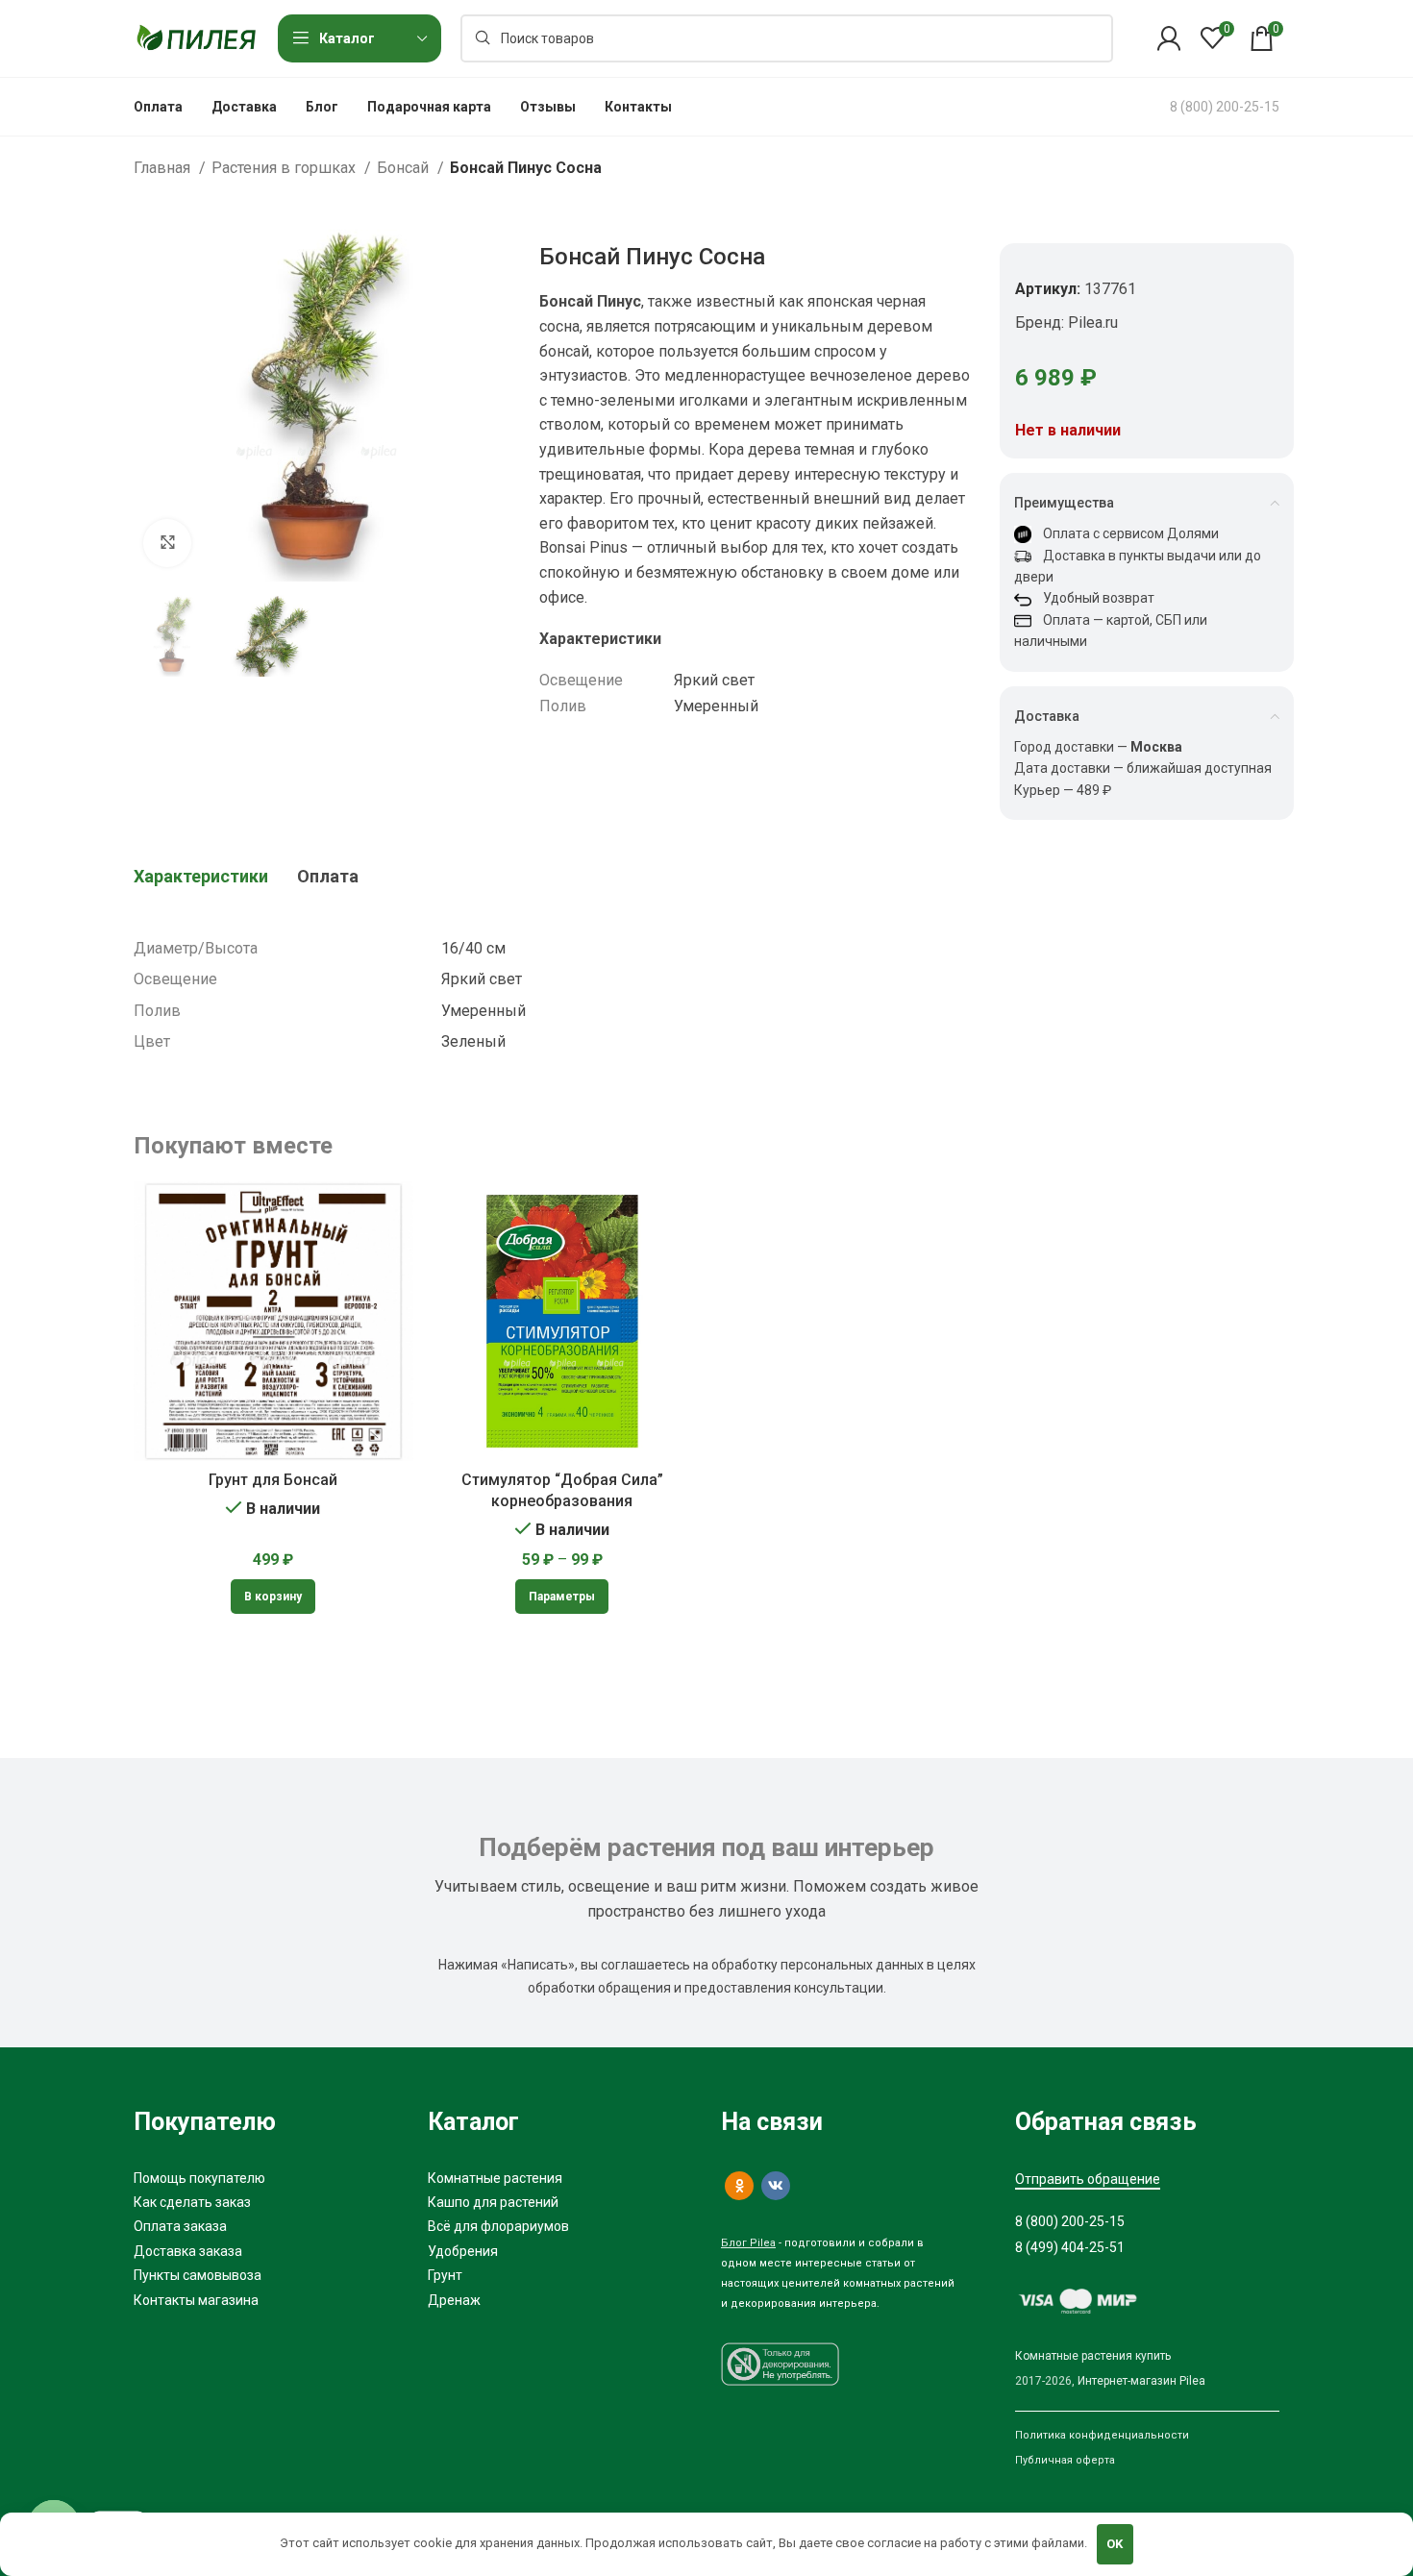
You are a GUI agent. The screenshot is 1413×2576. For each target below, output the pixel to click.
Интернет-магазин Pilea (1141, 2381)
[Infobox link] (1225, 107)
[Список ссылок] (266, 2178)
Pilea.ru (1093, 322)
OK (1115, 2544)
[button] (273, 1597)
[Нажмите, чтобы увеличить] (167, 543)
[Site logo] (196, 37)
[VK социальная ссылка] (776, 2186)
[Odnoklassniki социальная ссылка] (739, 2186)
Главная (164, 168)
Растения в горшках (285, 168)
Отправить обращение (1088, 2179)
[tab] (201, 877)
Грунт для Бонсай (273, 1480)
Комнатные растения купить (1093, 2356)
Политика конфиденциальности (1102, 2435)
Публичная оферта (1065, 2460)
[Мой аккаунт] (1169, 38)
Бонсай (405, 168)
